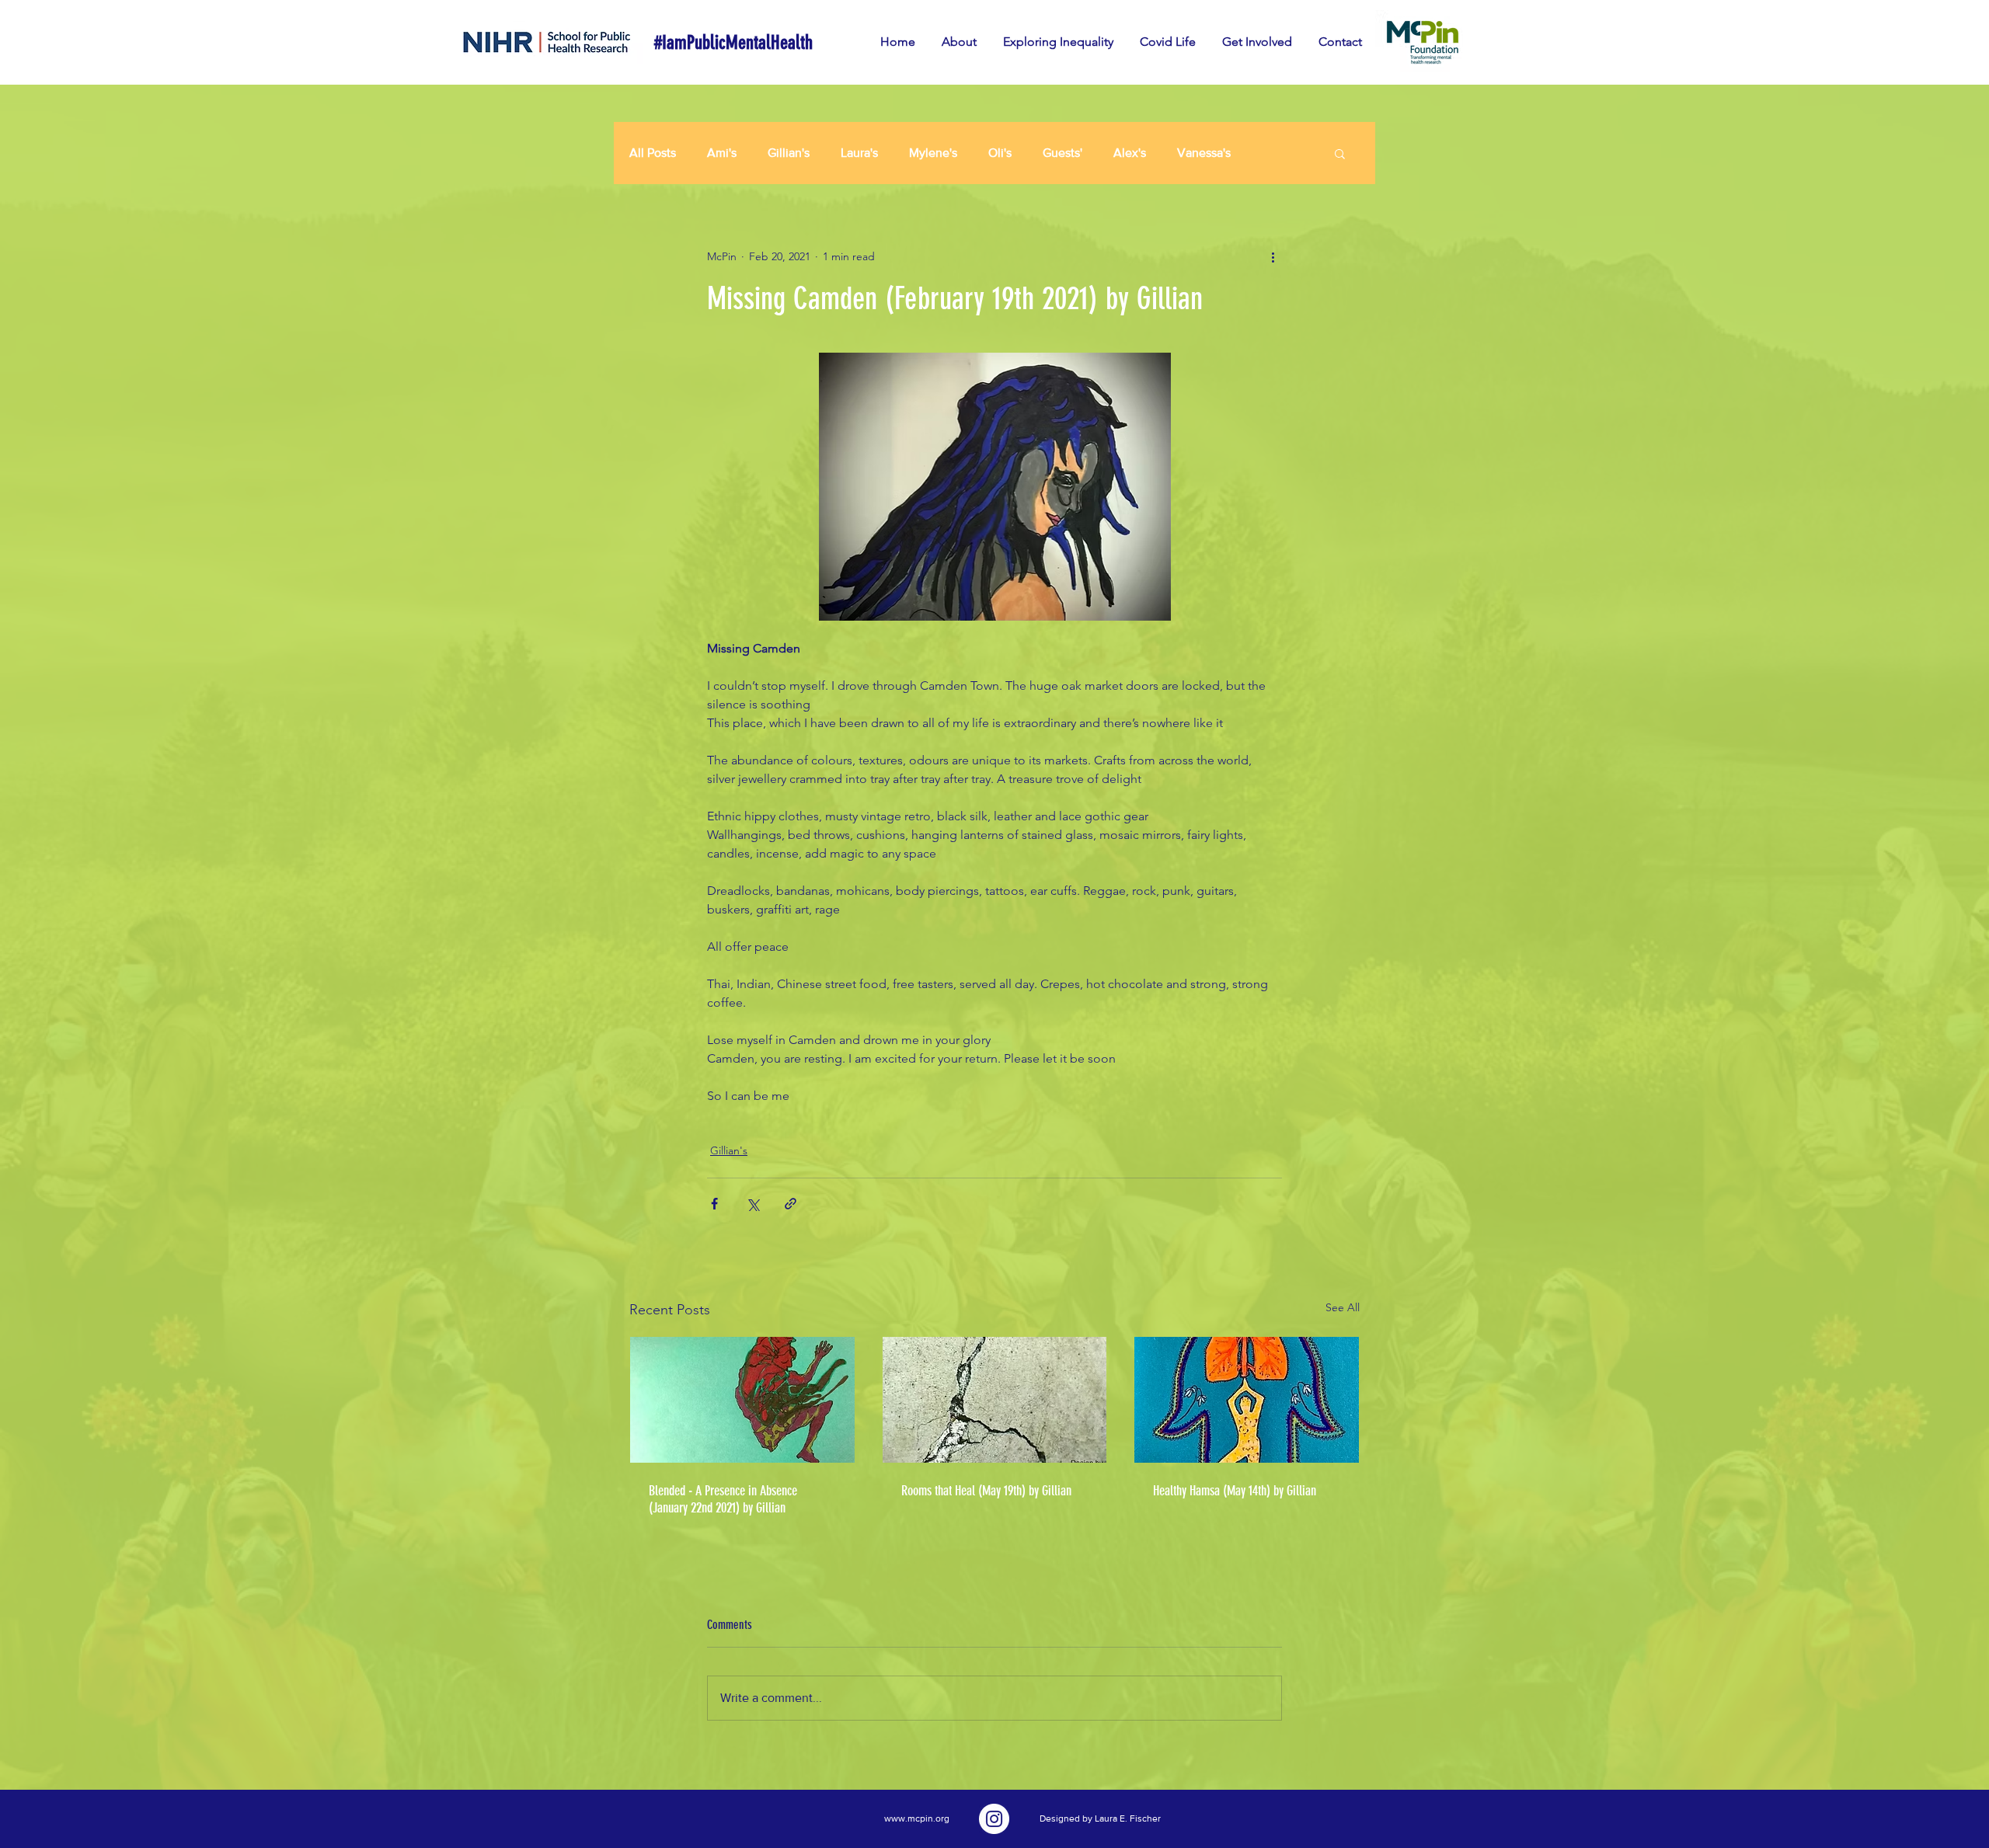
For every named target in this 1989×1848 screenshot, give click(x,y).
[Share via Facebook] (714, 1204)
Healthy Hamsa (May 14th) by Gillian (1235, 1491)
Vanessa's (1204, 153)
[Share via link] (791, 1204)
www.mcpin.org (917, 1818)
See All (1343, 1307)
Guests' (1062, 153)
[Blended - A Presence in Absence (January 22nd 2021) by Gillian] (742, 1400)
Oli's (1000, 153)
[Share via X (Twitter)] (752, 1204)
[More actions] (1273, 256)
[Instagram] (994, 1819)
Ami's (722, 153)
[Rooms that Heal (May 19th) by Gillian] (995, 1400)
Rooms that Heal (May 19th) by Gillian (986, 1491)
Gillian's (789, 153)
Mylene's (933, 153)
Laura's (859, 153)
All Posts (653, 153)
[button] (1340, 153)
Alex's (1130, 153)
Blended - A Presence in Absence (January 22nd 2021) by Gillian (723, 1499)
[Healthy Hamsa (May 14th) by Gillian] (1247, 1400)
